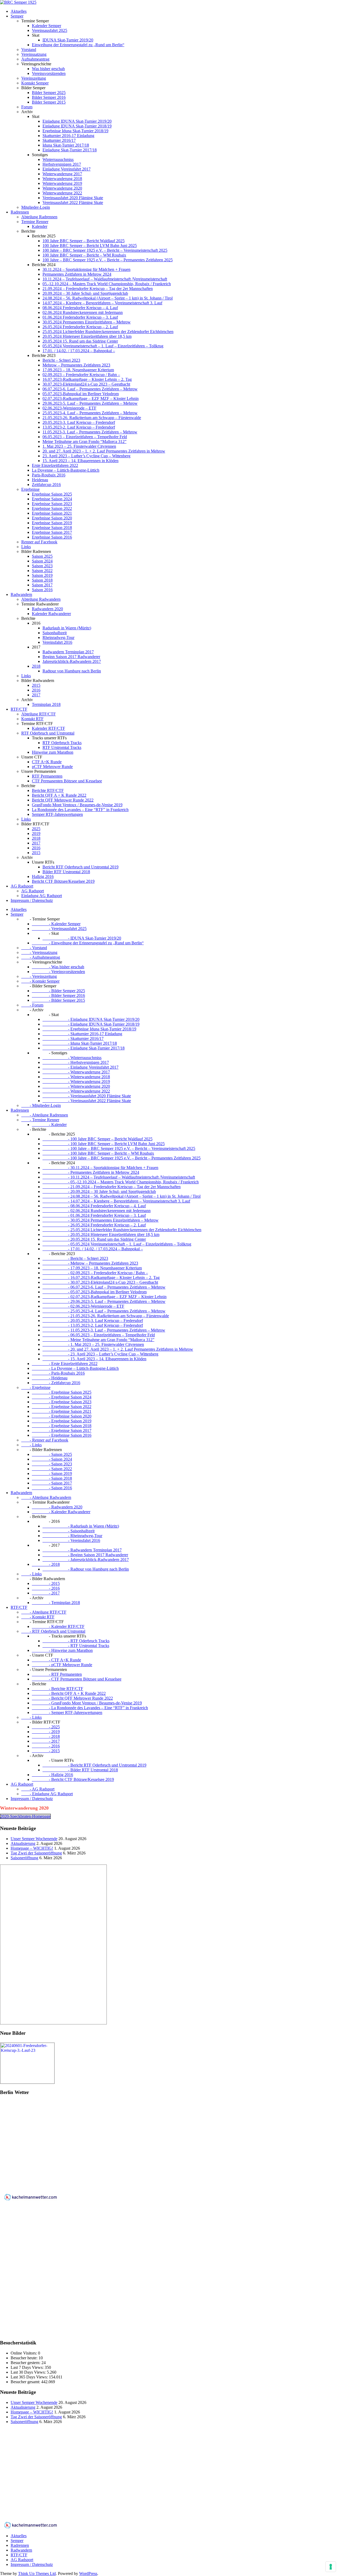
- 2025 (46, 1727)
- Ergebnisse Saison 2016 (62, 1435)
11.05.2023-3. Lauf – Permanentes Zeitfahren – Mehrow (90, 432)
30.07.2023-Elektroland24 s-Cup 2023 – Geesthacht (86, 384)
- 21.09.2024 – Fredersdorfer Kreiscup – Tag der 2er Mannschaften (112, 1187)
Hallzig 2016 (43, 877)
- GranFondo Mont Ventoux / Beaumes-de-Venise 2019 (87, 1703)
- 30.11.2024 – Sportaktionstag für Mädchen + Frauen (100, 1168)
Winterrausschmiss (58, 159)
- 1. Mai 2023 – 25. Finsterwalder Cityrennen (93, 1344)
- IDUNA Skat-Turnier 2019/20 (82, 938)
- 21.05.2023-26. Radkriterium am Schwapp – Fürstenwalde (106, 1316)
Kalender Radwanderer (51, 614)
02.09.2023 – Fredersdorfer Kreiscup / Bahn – (81, 375)
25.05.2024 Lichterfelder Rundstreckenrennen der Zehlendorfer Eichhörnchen (108, 332)
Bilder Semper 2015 (49, 102)
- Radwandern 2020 (57, 1507)
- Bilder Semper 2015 (58, 1000)
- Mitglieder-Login (41, 1105)
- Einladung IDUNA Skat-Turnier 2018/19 (91, 1024)
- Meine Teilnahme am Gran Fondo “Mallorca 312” (98, 1340)
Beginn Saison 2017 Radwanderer (71, 657)
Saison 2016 (42, 590)
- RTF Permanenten (57, 1674)
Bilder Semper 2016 (49, 97)
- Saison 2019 (52, 1473)
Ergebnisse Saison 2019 (52, 523)
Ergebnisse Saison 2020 (52, 518)
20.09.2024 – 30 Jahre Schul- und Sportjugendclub (85, 293)
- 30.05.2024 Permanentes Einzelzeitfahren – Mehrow (101, 1220)
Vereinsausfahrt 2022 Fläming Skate (73, 202)
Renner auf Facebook (39, 542)
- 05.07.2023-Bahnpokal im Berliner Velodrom (95, 1292)
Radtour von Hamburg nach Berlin (72, 671)
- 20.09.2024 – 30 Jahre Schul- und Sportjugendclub (99, 1191)
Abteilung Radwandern (41, 599)
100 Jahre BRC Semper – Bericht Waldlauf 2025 (84, 241)
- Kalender (49, 1125)
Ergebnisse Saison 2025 (52, 494)
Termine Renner (35, 222)
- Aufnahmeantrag (41, 957)
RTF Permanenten (47, 776)
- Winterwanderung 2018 (76, 1077)
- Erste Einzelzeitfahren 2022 (65, 1364)
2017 (36, 695)
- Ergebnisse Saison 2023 (62, 1402)
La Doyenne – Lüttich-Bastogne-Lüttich (66, 470)
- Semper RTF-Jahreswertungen (67, 1713)
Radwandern (21, 594)
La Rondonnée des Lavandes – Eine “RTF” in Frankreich (80, 810)
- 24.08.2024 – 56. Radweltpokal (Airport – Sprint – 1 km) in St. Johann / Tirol (122, 1196)
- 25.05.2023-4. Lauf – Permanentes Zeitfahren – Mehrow (104, 1311)
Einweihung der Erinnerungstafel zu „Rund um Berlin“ (78, 45)
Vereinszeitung (34, 78)
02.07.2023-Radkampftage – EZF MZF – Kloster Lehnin (91, 398)
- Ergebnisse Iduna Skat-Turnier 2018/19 (89, 1029)
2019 (36, 833)
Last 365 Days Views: (30, 2377)
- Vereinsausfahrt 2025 (59, 929)
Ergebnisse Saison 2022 (52, 508)
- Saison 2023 (52, 1464)
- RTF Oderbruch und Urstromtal (53, 1631)
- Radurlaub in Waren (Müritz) (81, 1526)
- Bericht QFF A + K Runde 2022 (69, 1693)
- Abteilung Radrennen (45, 1115)
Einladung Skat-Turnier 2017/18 (70, 150)
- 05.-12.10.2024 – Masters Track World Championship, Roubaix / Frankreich (121, 1182)
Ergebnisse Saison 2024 (52, 499)
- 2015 (46, 1583)
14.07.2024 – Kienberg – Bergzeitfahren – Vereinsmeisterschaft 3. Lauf (102, 303)
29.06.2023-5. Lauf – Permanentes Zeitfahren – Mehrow (90, 403)
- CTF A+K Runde (56, 1660)
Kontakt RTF (32, 719)
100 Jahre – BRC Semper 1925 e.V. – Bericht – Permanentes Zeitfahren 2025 (108, 260)
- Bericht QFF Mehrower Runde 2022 (72, 1698)
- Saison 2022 (52, 1469)
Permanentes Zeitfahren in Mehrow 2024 (77, 274)
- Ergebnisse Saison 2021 (62, 1411)
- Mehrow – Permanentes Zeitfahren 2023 (90, 1263)
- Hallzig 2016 (52, 1775)
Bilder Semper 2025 (49, 93)
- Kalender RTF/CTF (58, 1626)
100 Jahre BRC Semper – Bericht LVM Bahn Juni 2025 (90, 246)
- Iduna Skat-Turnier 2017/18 (80, 1043)
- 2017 (46, 1593)
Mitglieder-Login (36, 207)
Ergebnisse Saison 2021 (52, 513)
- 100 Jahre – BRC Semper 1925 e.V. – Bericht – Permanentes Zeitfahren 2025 (122, 1158)
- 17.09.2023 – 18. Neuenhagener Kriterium (92, 1268)
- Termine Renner (40, 1120)
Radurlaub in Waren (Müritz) (67, 628)
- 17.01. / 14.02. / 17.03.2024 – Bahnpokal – (93, 1249)
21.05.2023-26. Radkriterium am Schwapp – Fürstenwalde (92, 418)
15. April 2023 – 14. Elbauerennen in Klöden (80, 461)
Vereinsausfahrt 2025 (50, 30)
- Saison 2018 (52, 1478)
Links (26, 547)
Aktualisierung (23, 1843)
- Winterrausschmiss (72, 1058)
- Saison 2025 (52, 1454)
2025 (36, 829)
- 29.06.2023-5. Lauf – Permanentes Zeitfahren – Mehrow (104, 1301)
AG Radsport (22, 886)
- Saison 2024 (52, 1459)
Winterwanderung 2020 (62, 188)
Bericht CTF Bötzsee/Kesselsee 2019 (63, 881)
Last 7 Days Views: (28, 2367)
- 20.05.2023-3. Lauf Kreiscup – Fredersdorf (93, 1321)
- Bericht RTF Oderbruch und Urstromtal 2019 (94, 1765)
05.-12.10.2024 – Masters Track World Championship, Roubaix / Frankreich (107, 284)
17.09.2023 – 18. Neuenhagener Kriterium (78, 370)
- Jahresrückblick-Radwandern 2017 (86, 1560)
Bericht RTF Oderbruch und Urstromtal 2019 (80, 867)
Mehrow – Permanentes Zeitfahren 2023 (76, 365)
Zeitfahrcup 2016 (46, 485)
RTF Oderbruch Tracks (62, 743)
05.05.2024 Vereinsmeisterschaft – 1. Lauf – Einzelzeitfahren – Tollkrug (103, 346)
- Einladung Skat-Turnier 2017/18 (84, 1048)
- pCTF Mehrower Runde (62, 1665)
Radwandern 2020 (47, 609)
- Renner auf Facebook (45, 1440)
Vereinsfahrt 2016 (57, 642)
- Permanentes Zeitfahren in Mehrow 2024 (91, 1172)
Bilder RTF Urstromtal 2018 (66, 872)
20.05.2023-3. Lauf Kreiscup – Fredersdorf (79, 422)
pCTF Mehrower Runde (52, 767)
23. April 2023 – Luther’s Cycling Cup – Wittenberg (86, 456)
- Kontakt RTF (38, 1617)
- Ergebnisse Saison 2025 (62, 1392)
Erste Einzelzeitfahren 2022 (55, 465)
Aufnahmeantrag (35, 59)
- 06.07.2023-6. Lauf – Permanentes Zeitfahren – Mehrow (104, 1287)
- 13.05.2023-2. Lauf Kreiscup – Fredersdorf (93, 1325)
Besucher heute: (25, 2358)
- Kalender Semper (56, 924)
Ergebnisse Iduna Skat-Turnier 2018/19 (75, 131)
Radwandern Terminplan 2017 (68, 652)
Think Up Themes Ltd (37, 2573)
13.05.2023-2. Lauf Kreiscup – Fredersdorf (79, 427)
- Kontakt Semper (40, 981)
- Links (31, 1445)
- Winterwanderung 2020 (76, 1086)
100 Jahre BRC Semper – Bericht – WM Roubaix (84, 255)
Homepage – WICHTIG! (32, 1848)
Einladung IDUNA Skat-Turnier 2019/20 (77, 121)
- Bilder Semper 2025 (58, 991)
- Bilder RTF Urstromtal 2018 (80, 1770)
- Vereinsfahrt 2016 (71, 1540)
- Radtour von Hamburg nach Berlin (86, 1569)
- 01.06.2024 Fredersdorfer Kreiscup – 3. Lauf (94, 1215)
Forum (27, 107)
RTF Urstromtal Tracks (62, 747)
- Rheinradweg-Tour (72, 1536)
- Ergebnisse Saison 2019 (62, 1421)
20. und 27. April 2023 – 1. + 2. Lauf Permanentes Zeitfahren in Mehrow (104, 451)
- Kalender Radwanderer (61, 1512)
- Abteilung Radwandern (46, 1497)
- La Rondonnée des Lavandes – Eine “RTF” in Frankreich (90, 1708)
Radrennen (20, 212)
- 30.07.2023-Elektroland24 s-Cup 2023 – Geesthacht (100, 1282)
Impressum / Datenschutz (32, 900)
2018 (36, 666)
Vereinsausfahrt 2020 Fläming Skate (73, 198)
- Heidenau (50, 1378)
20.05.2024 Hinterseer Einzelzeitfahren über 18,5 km (87, 336)
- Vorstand (34, 948)
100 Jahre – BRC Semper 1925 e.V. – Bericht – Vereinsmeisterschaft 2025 (105, 250)
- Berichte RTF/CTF (58, 1689)
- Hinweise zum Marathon (62, 1650)
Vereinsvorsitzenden (49, 73)
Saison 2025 (42, 556)
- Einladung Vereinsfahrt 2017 (80, 1067)
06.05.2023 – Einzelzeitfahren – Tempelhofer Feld (85, 437)
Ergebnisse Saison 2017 (52, 532)
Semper (17, 16)
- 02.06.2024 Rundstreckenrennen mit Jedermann (97, 1211)
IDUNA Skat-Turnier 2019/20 (68, 40)
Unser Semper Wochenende (34, 1839)
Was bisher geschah (48, 69)
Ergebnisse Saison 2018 (52, 528)
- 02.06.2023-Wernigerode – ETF (83, 1306)
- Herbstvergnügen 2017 (76, 1062)
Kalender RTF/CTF (48, 728)
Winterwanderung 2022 (62, 193)
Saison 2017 (42, 585)
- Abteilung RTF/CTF (44, 1612)
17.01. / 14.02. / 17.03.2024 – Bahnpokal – (79, 351)
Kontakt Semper (35, 83)
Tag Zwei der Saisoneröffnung (36, 1853)
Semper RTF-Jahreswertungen (57, 814)
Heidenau (40, 480)
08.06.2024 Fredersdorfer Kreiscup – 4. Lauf (80, 308)
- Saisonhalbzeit (69, 1531)
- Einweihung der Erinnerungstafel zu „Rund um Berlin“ (88, 943)
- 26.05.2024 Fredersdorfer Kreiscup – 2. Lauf (94, 1225)
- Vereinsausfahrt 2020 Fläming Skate (87, 1096)
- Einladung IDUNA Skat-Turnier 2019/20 (91, 1019)
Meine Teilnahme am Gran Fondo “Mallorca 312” (84, 442)
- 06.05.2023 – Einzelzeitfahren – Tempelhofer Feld (99, 1335)
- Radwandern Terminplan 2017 (82, 1550)
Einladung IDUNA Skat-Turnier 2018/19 (77, 126)
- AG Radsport (38, 1789)
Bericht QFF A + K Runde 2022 (59, 795)
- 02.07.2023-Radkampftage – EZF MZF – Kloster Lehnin (105, 1297)
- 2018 (46, 1564)
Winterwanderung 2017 (62, 174)
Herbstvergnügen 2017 (62, 164)
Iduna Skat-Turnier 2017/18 (66, 145)
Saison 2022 (42, 571)
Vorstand (29, 50)
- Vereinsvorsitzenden (58, 972)
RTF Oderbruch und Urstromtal (48, 733)
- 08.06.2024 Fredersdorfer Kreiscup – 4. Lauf (94, 1206)
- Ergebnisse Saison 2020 (62, 1416)
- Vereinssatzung (39, 952)
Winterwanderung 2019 (62, 183)
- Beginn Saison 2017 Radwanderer (85, 1555)
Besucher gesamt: (26, 2382)
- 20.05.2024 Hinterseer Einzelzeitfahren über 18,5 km (101, 1234)
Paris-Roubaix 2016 (49, 475)
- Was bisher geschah (58, 967)
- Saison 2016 (52, 1488)
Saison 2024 (42, 561)
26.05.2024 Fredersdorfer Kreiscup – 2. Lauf (80, 327)
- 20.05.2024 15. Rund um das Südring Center (94, 1239)
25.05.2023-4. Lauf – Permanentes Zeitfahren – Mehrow (90, 413)
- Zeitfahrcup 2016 (56, 1383)
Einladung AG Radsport (42, 896)
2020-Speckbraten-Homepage (25, 1816)
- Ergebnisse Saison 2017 (62, 1430)
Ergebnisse (30, 489)
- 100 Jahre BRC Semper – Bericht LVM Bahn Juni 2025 (104, 1144)
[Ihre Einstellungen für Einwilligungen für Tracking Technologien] (331, 2567)
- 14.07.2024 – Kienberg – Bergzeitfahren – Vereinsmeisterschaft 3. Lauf (116, 1201)
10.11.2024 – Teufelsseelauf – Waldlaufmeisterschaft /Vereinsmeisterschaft (105, 279)
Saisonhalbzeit (55, 633)
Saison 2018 (42, 580)
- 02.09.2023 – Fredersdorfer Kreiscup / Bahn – (95, 1273)
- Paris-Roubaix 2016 (58, 1373)
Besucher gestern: (26, 2363)
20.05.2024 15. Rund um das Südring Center (80, 341)
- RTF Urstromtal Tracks (76, 1646)
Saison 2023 (42, 566)
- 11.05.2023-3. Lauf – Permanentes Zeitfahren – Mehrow (104, 1330)
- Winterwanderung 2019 (76, 1082)
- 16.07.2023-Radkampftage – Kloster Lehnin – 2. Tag (101, 1278)
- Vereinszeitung (39, 976)
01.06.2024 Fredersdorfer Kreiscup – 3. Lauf (80, 317)
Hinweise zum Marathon (53, 752)
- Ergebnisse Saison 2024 (62, 1397)
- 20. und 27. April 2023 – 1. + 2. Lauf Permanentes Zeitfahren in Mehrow (118, 1349)
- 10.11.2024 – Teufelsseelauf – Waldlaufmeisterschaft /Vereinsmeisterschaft (119, 1177)
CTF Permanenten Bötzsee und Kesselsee (67, 781)
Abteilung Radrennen (39, 217)
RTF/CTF (19, 709)
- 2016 (46, 1588)
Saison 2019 (42, 575)
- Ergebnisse (36, 1387)
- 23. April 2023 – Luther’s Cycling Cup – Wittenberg (100, 1354)
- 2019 (46, 1732)
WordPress (88, 2573)
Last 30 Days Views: (29, 2372)
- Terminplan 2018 (56, 1603)
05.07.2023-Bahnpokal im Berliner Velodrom (81, 394)
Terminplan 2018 (46, 704)
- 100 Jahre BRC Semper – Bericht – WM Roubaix (98, 1153)
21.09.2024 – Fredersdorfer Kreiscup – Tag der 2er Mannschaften (98, 289)
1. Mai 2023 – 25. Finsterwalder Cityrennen (79, 446)
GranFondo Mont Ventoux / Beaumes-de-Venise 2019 (77, 805)
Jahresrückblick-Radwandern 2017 (72, 661)
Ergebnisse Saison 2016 (52, 537)
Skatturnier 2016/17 (59, 140)
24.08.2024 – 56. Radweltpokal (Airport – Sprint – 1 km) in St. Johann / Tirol (108, 298)
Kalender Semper (46, 26)
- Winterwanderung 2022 (76, 1091)
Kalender (40, 226)
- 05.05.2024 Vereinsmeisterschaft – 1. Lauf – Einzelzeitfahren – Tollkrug (117, 1244)
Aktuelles (19, 11)
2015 (36, 685)
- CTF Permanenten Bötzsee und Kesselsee (77, 1679)
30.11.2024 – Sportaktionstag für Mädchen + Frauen (86, 269)
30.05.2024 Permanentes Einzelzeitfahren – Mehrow (87, 322)
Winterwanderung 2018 (62, 179)
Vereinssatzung (34, 54)
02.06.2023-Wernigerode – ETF (69, 408)
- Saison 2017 (52, 1483)
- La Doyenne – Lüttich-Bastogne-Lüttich (75, 1368)
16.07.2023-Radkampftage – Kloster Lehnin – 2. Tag (87, 379)
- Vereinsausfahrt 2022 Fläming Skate (87, 1101)
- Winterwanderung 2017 (76, 1072)
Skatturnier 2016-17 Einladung (68, 136)
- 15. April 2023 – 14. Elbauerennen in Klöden (94, 1359)
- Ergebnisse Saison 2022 (62, 1407)
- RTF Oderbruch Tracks (76, 1641)
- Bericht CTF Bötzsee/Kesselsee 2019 (73, 1779)
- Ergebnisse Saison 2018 (62, 1426)
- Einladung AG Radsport (47, 1794)
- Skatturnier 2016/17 (73, 1038)
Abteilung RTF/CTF (39, 714)
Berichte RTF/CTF (48, 790)
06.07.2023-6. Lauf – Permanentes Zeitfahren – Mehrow (90, 389)
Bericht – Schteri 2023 (61, 360)
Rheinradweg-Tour (58, 637)
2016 (36, 690)
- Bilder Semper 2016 (58, 995)
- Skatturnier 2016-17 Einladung (82, 1034)
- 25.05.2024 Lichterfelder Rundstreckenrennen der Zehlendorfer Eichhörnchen (122, 1230)
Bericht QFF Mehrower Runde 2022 (63, 800)
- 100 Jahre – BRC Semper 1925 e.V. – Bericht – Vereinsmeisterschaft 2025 (119, 1148)
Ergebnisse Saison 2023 (52, 504)
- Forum (32, 1005)
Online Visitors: (24, 2353)
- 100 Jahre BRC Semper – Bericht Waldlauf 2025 (97, 1139)
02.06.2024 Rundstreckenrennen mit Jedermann (83, 312)
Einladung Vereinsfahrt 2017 (67, 169)
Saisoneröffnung (24, 1858)
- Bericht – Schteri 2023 (75, 1258)
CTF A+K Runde (47, 762)
